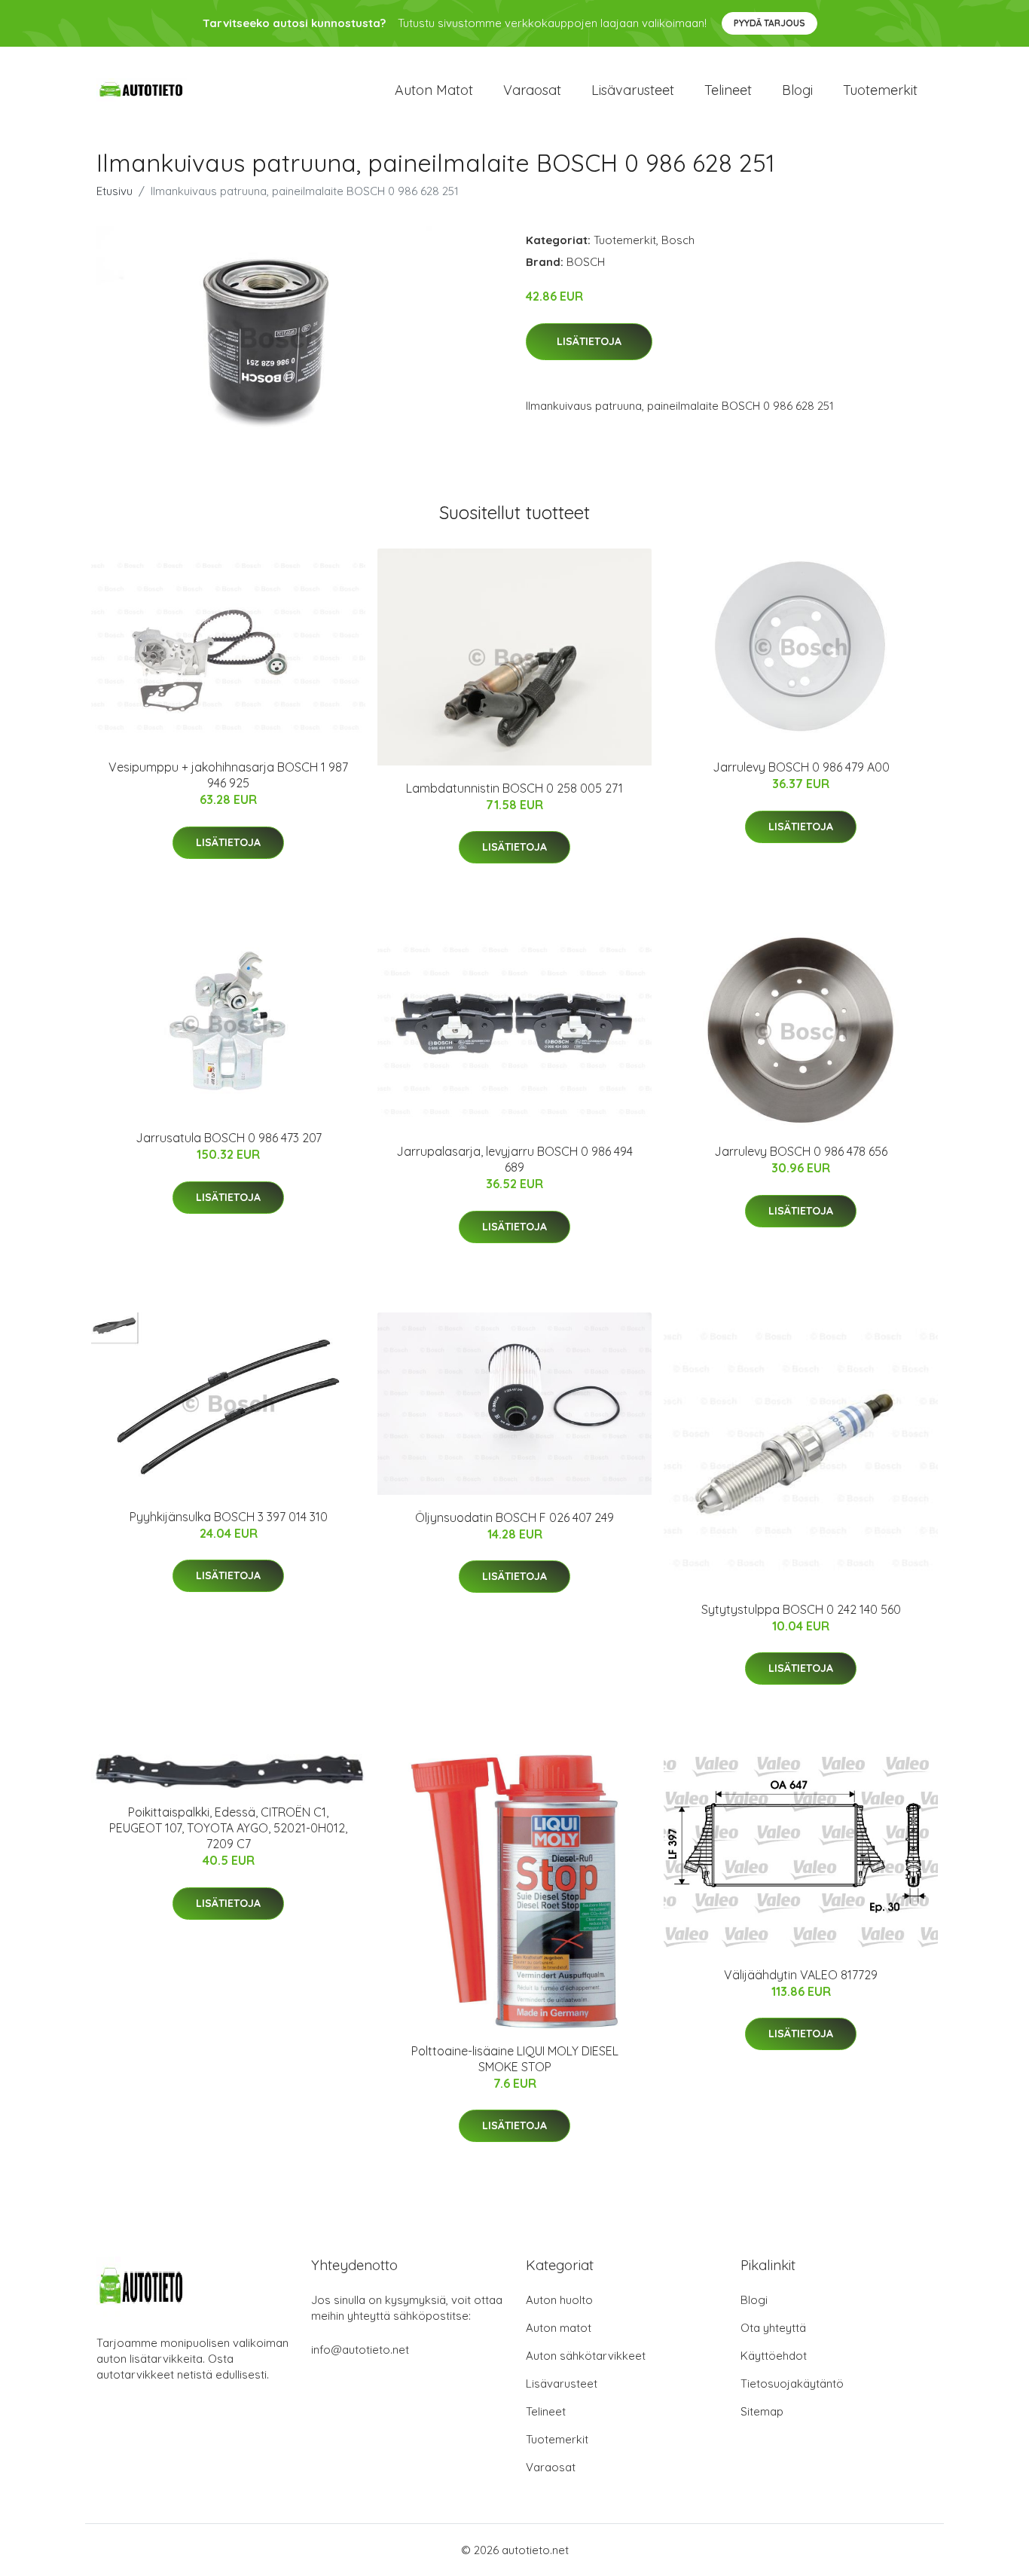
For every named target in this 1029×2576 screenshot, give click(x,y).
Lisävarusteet (633, 90)
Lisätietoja (589, 341)
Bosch (678, 240)
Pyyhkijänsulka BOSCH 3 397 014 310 (229, 1517)
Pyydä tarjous (769, 23)
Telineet (728, 90)
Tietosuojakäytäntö (792, 2383)
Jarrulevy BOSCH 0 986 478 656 (801, 1151)
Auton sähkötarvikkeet (586, 2356)
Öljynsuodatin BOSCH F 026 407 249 (514, 1517)
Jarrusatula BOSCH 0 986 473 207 (229, 1138)
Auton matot (434, 90)
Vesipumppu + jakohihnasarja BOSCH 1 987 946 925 (228, 775)
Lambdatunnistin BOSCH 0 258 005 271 (514, 788)
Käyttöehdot (774, 2356)
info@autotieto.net (360, 2350)
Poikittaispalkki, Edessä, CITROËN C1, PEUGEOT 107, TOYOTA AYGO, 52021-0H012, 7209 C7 (228, 1828)
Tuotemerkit (880, 90)
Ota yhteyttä (773, 2328)
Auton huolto (559, 2300)
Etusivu (115, 191)
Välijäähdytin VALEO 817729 (801, 1975)
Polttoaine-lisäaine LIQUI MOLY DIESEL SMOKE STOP (515, 2059)
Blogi (797, 90)
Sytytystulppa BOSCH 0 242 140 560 (801, 1609)
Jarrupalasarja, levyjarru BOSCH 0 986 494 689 (514, 1159)
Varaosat (532, 90)
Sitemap (762, 2411)
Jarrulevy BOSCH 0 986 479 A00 (801, 767)
